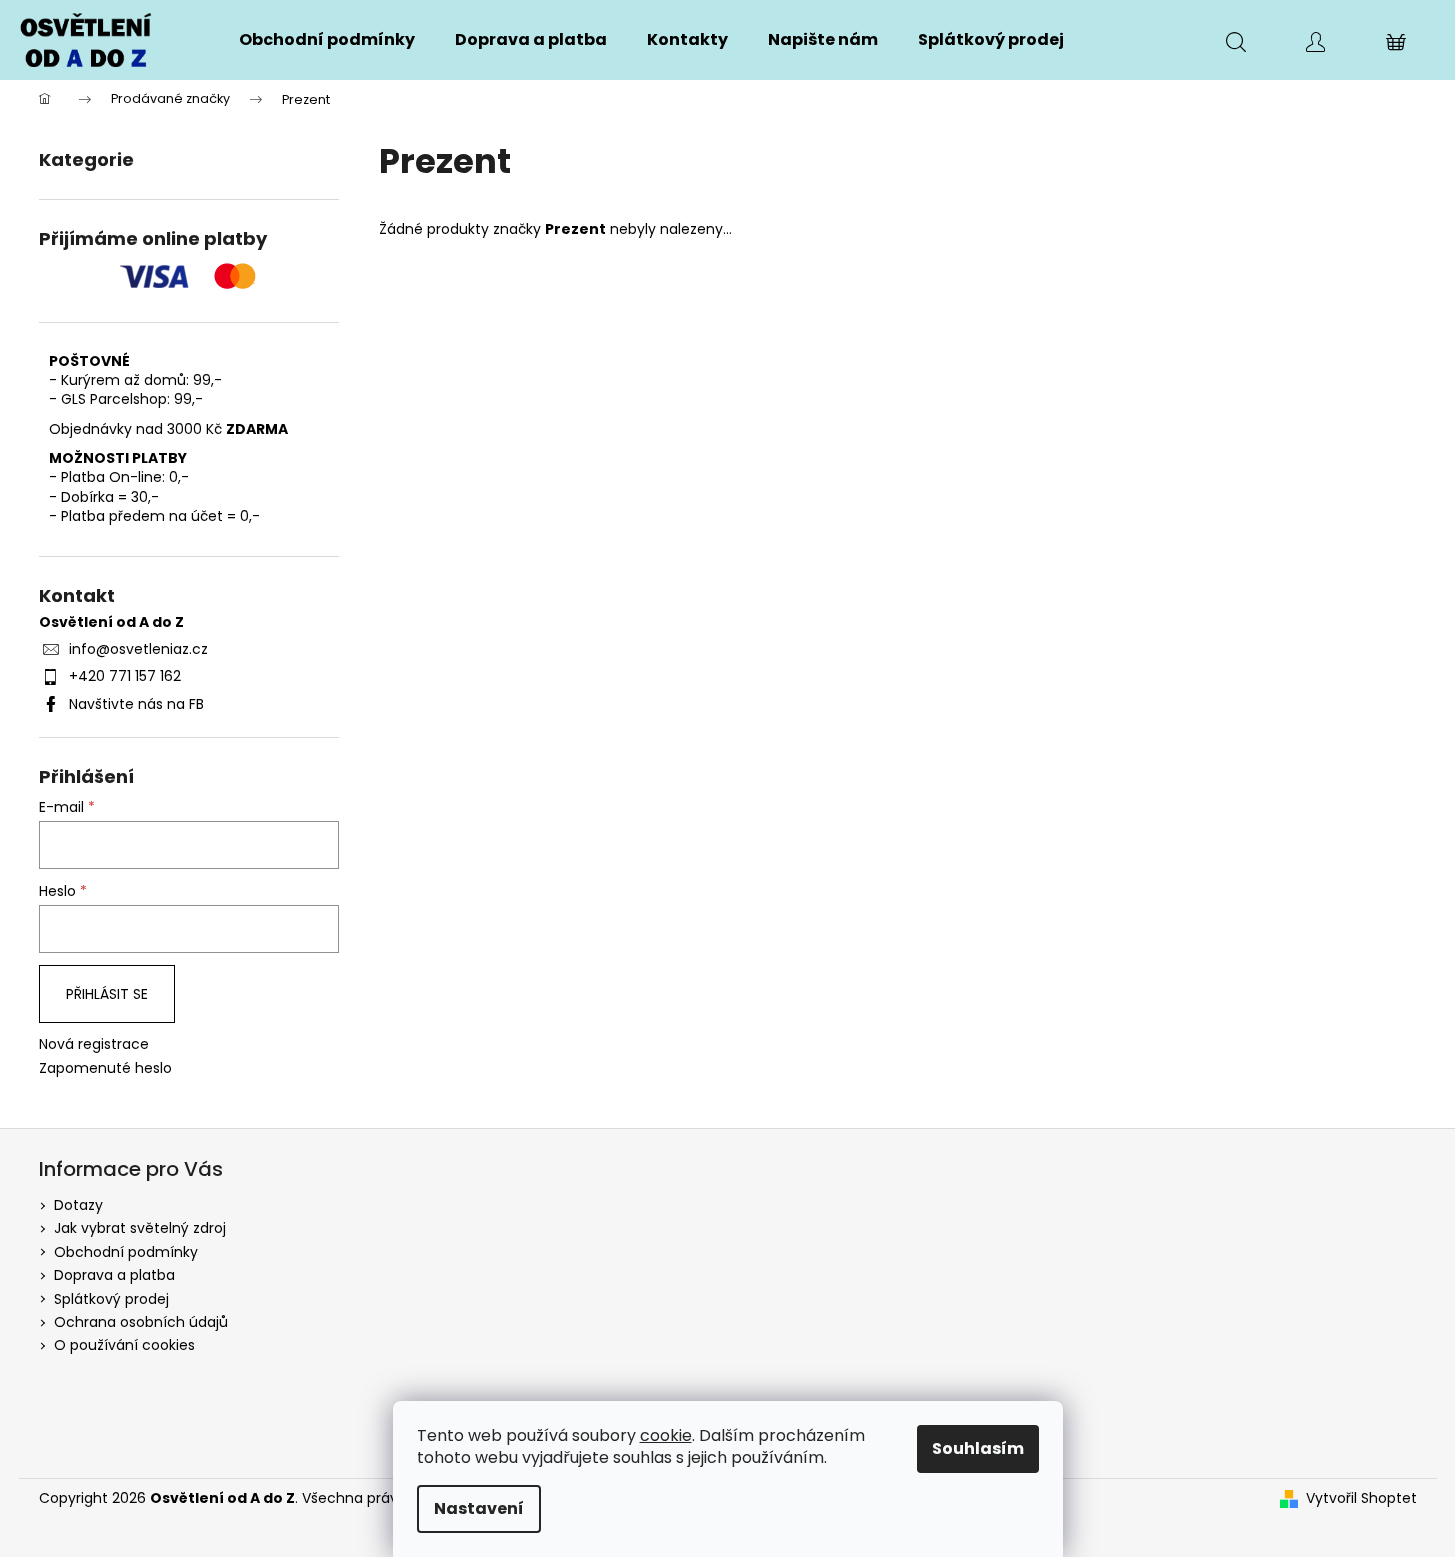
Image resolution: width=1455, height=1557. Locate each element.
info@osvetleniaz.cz (138, 649)
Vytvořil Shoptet (1361, 1498)
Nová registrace (94, 1044)
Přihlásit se (107, 994)
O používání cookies (124, 1345)
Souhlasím (978, 1448)
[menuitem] (327, 40)
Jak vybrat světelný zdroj (140, 1228)
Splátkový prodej (111, 1299)
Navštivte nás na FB (136, 704)
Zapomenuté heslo (105, 1068)
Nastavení (479, 1508)
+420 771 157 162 (125, 676)
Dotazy (78, 1205)
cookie (666, 1435)
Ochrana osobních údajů (141, 1322)
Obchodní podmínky (126, 1252)
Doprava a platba (114, 1275)
